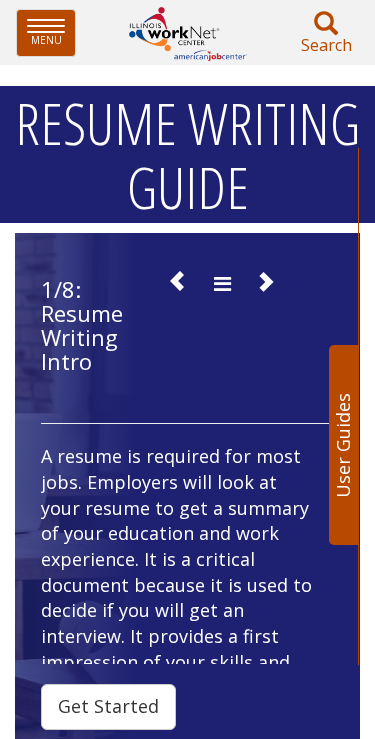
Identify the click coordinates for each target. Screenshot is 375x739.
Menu (53, 32)
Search (326, 45)
